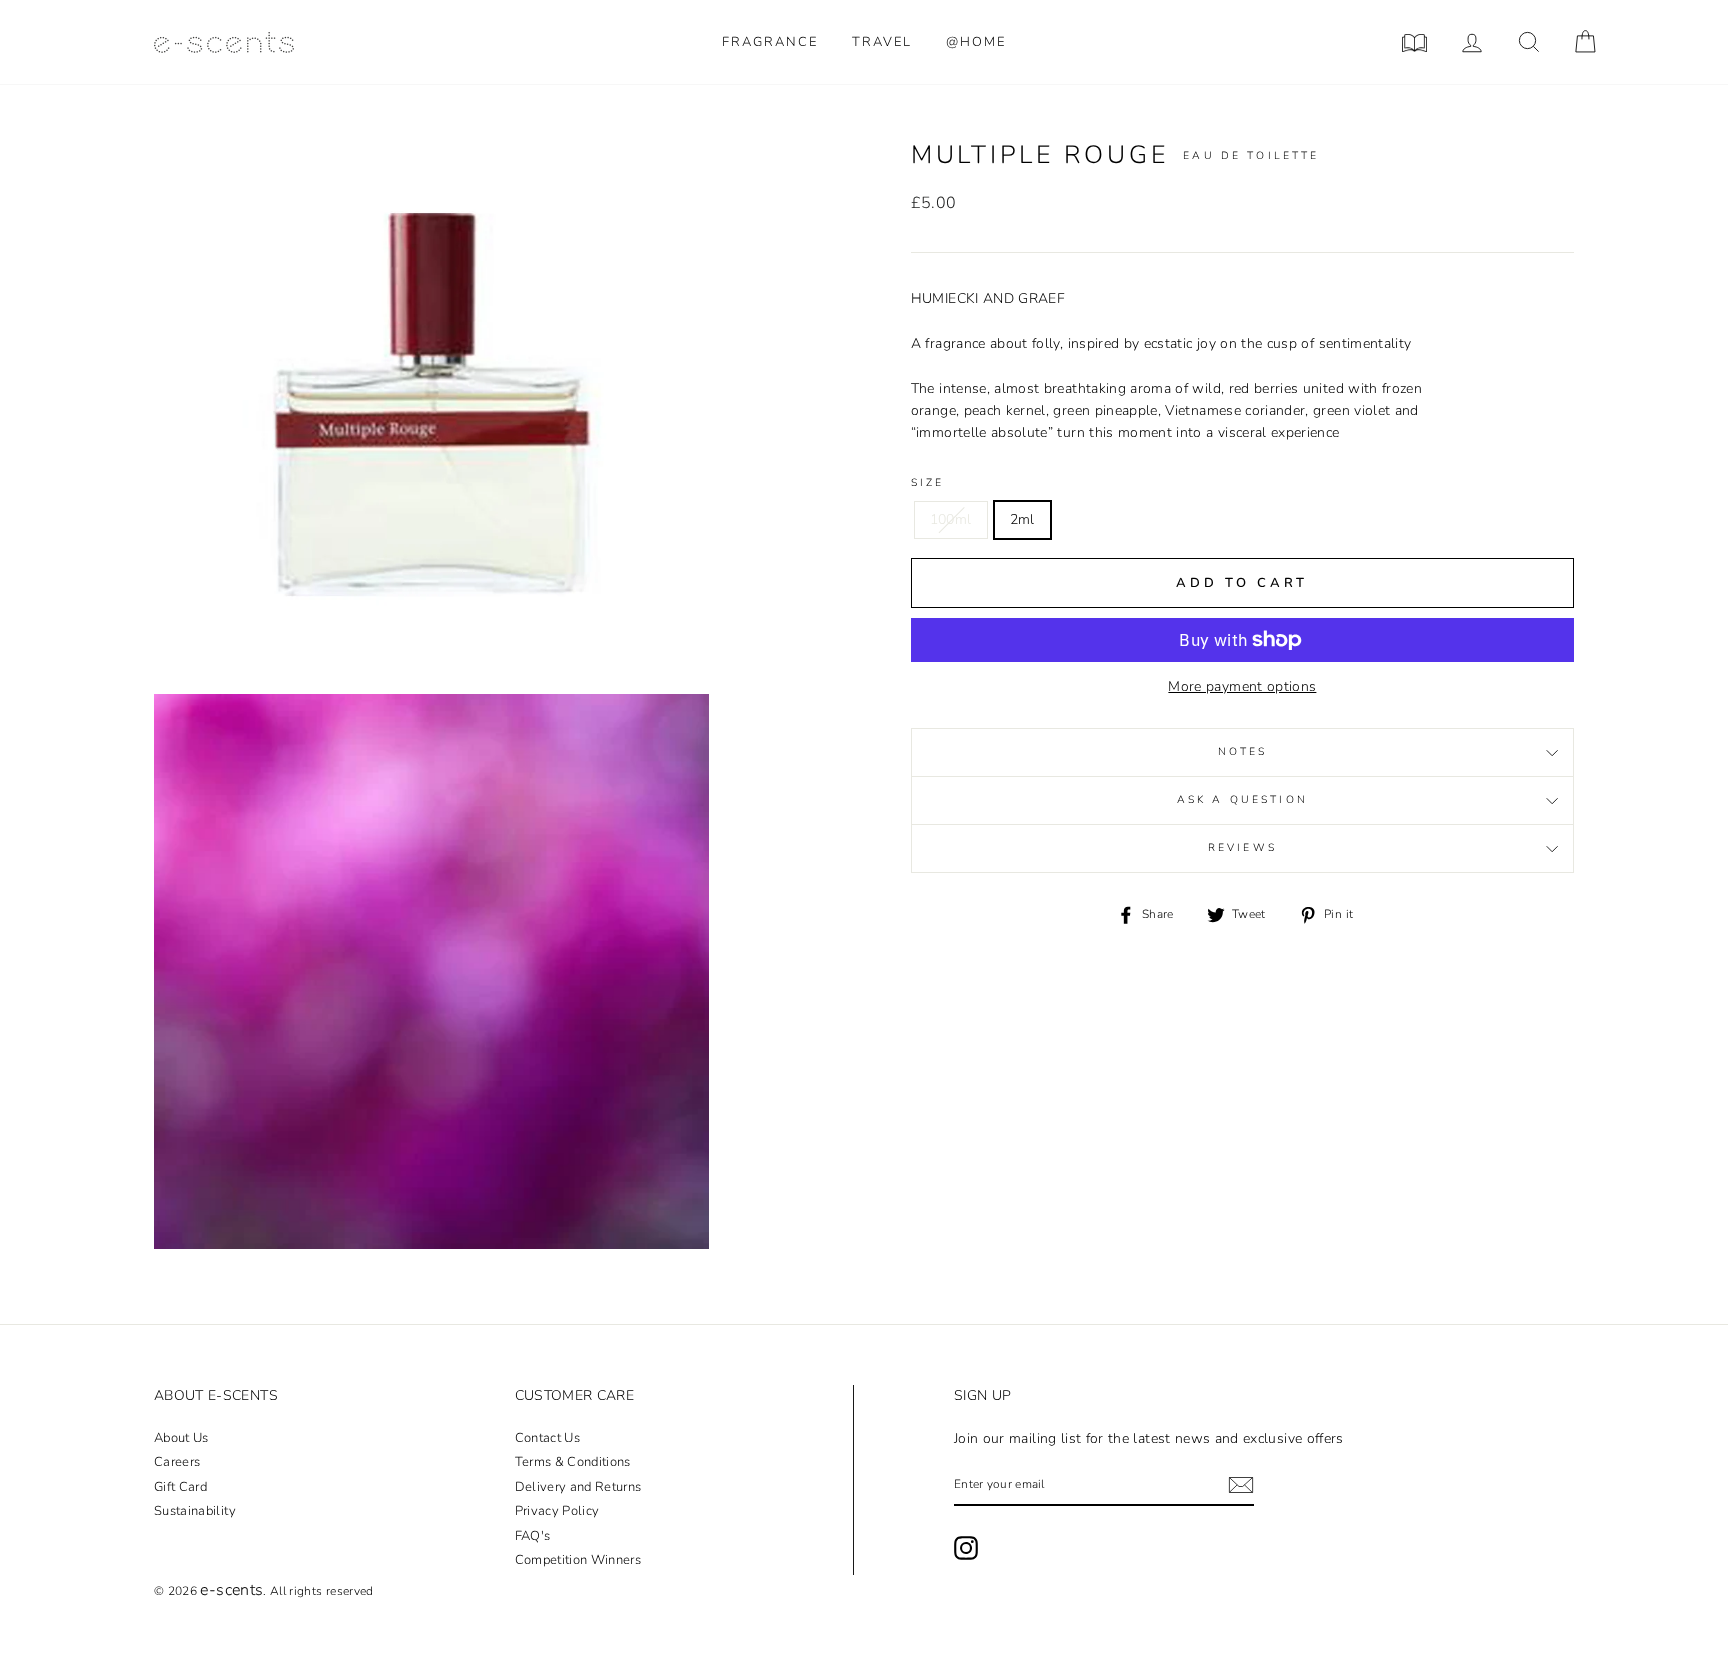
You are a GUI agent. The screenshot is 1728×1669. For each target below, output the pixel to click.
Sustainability (195, 1511)
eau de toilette (1251, 155)
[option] (431, 416)
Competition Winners (578, 1560)
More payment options (1242, 686)
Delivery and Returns (578, 1487)
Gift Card (180, 1487)
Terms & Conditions (573, 1462)
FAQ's (533, 1536)
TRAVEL (882, 42)
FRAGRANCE (770, 42)
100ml (951, 519)
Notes (1243, 752)
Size (928, 482)
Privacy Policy (557, 1511)
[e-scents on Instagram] (966, 1548)
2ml (1022, 519)
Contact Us (548, 1438)
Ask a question (1242, 799)
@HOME (976, 42)
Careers (177, 1462)
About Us (181, 1438)
